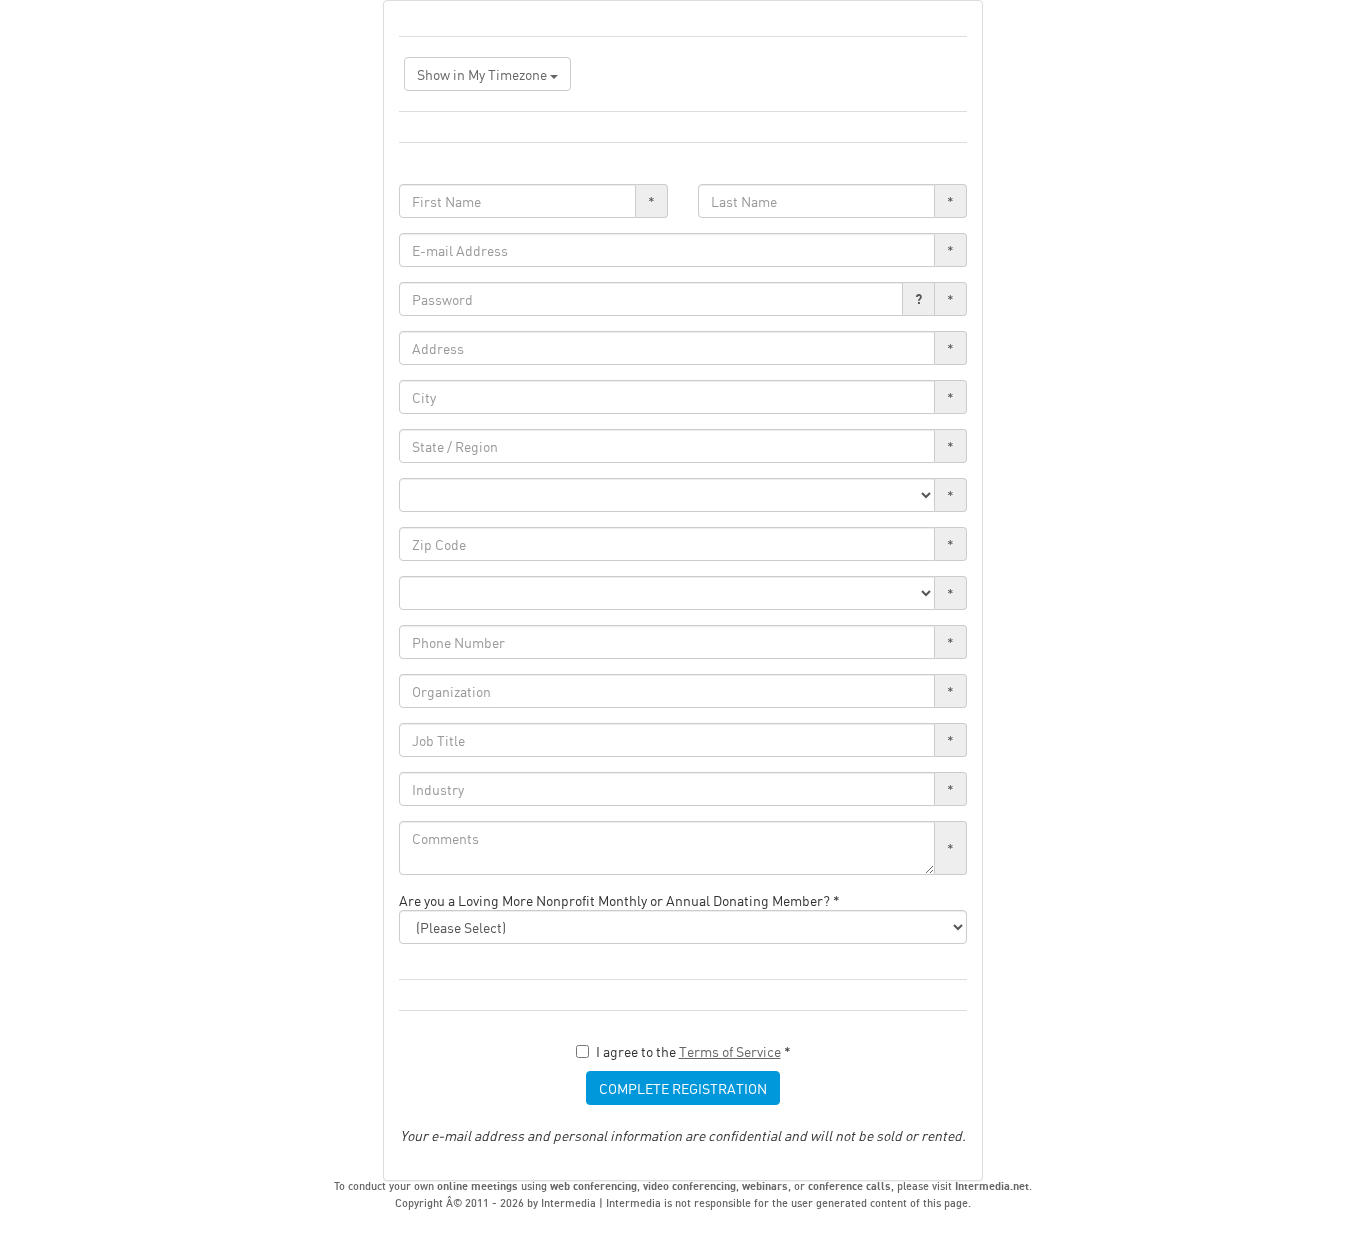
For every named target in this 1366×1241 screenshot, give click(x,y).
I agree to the (693, 1051)
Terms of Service (730, 1051)
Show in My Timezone (483, 74)
